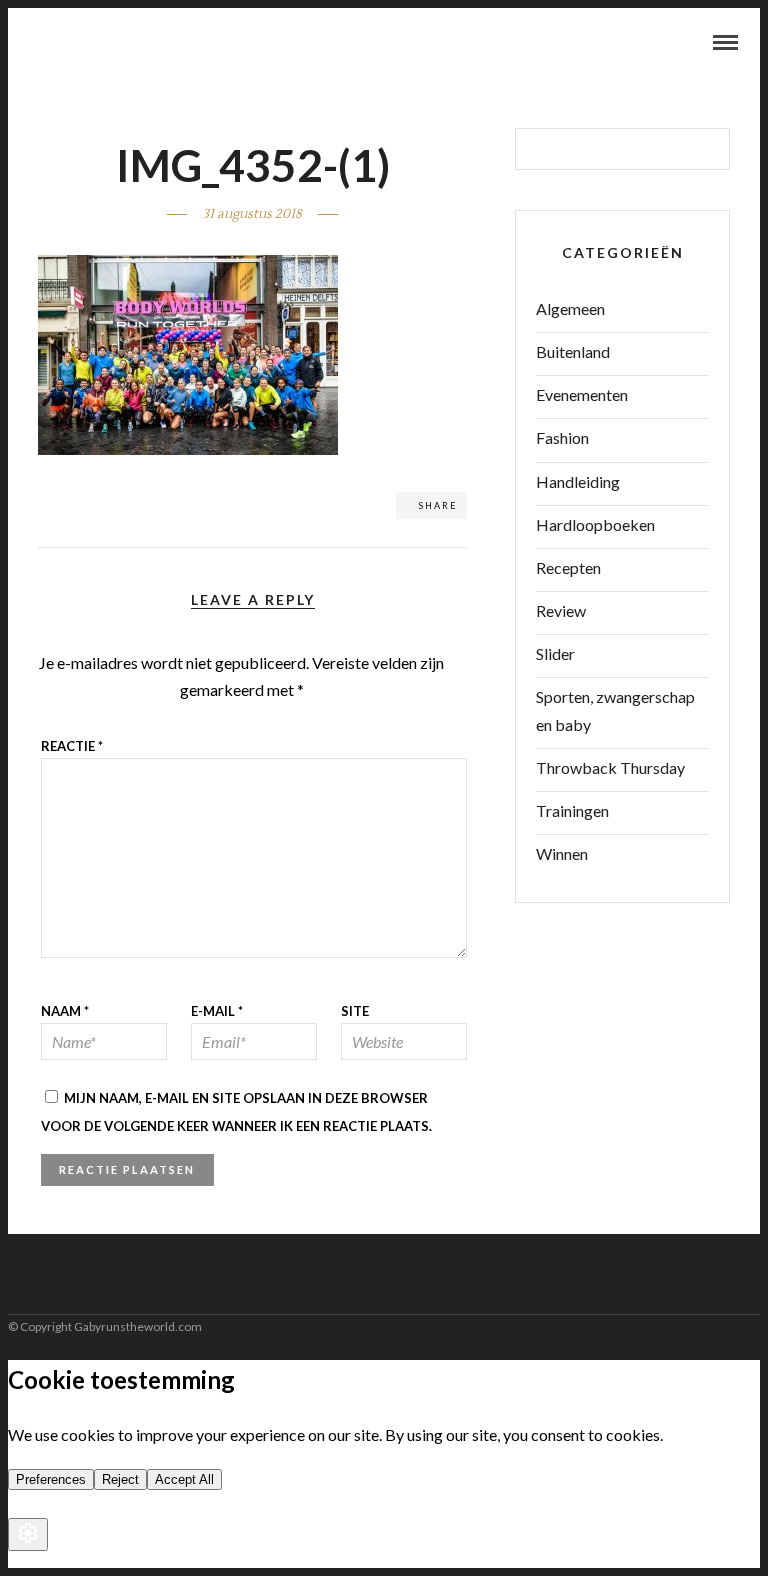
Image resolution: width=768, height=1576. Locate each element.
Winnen (562, 853)
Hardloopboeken (595, 524)
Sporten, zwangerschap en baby (615, 710)
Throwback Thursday (610, 767)
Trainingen (572, 810)
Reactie (72, 746)
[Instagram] (91, 44)
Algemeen (570, 308)
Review (561, 610)
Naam (65, 1011)
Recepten (568, 567)
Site (355, 1011)
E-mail (217, 1011)
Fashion (562, 437)
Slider (555, 653)
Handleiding (578, 481)
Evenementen (582, 394)
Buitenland (573, 351)
